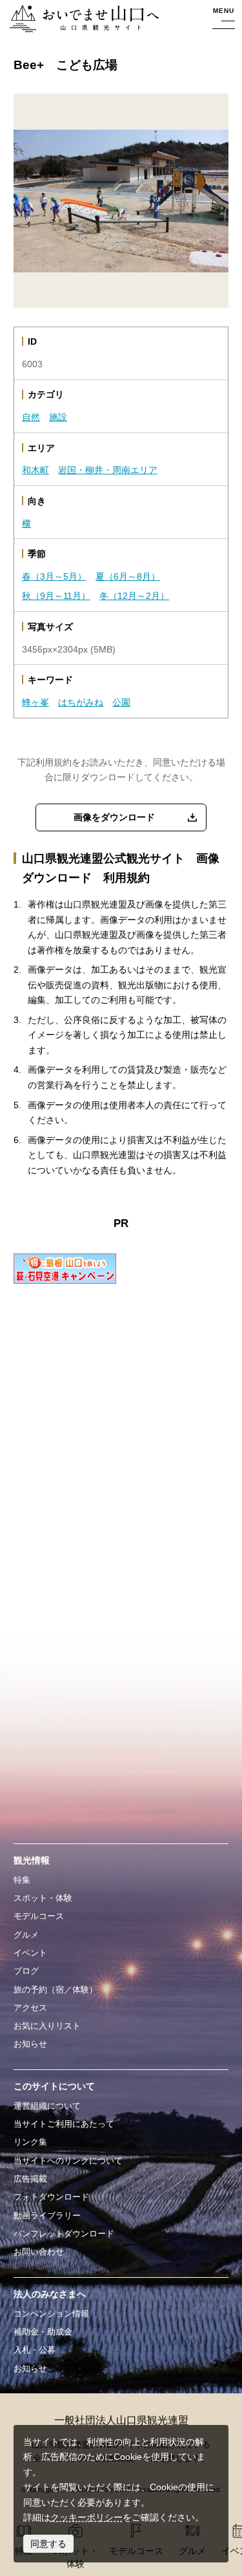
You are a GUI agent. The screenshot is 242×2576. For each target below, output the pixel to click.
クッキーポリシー (86, 2517)
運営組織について (47, 2106)
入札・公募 (35, 2350)
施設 (58, 417)
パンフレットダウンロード (64, 2234)
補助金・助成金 (43, 2332)
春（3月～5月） (54, 576)
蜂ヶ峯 (35, 702)
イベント (30, 1953)
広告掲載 (30, 2179)
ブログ (26, 1971)
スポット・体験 (43, 1898)
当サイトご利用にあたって (64, 2124)
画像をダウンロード (114, 817)
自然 (31, 417)
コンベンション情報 (51, 2314)
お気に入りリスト (47, 2026)
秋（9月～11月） (56, 596)
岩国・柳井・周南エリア (108, 470)
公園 (121, 702)
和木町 (35, 470)
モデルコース (39, 1916)
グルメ (26, 1935)
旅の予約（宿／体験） (55, 1990)
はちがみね (81, 702)
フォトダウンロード (51, 2197)
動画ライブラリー (47, 2216)
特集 (22, 1880)
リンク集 (30, 2142)
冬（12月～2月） (134, 596)
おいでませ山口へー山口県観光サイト (81, 19)
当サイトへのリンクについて (68, 2161)
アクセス (30, 2008)
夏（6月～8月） (128, 576)
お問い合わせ (39, 2252)
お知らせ (30, 2044)
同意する (48, 2544)
